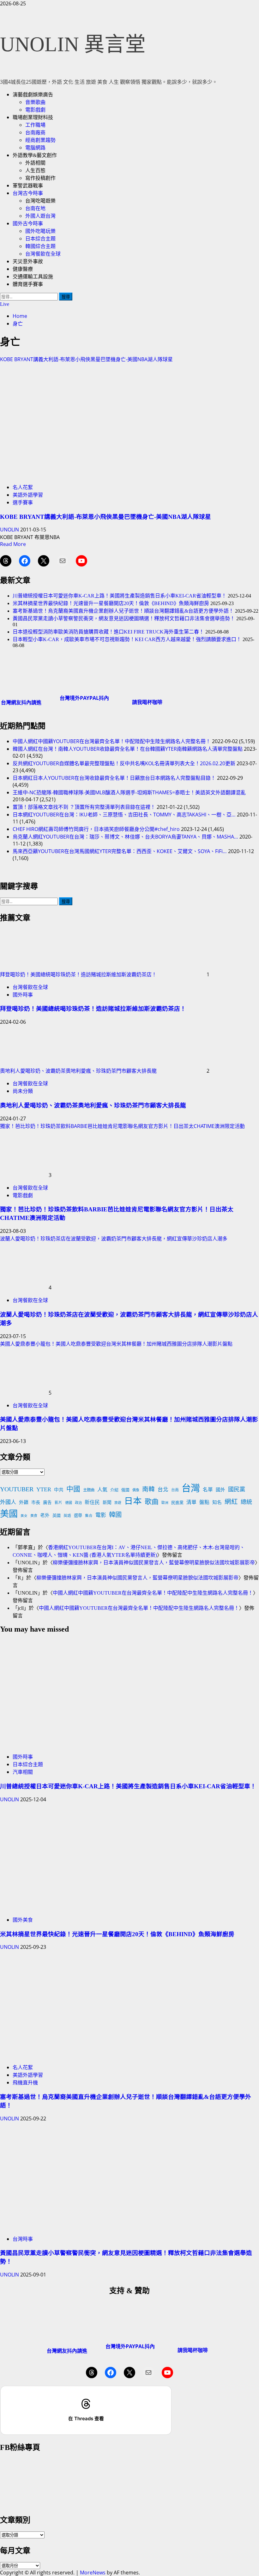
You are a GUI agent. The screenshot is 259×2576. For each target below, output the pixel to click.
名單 (208, 1490)
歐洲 (165, 1503)
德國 (69, 1503)
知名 (217, 1502)
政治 (78, 1503)
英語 (67, 1516)
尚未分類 (23, 1091)
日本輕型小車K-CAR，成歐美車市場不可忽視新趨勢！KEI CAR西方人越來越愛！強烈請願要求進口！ (127, 639)
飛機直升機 (25, 2082)
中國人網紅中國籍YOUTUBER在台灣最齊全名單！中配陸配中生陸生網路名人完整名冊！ (153, 1593)
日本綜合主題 (40, 239)
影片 (58, 1503)
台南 (175, 1490)
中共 (59, 1490)
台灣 (191, 1488)
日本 (133, 1501)
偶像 (136, 1490)
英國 (57, 1515)
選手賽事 (23, 502)
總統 (246, 1502)
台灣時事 (23, 2239)
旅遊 (118, 1503)
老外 (45, 1515)
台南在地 (35, 208)
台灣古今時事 (28, 193)
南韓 (148, 1489)
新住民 (92, 1502)
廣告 (47, 1503)
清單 (191, 1502)
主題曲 (89, 1490)
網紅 (231, 1502)
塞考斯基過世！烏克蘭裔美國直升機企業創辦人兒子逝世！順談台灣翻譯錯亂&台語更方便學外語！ (123, 611)
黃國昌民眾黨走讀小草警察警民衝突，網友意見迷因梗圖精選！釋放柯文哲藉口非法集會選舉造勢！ (124, 618)
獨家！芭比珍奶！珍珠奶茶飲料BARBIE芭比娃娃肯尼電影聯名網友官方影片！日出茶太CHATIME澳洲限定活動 (122, 1126)
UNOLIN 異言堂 (73, 44)
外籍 (24, 1502)
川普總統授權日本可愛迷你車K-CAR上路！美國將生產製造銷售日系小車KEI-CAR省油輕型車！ (120, 596)
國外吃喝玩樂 (40, 231)
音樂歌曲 (35, 102)
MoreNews (93, 2573)
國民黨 (237, 1489)
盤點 (204, 1502)
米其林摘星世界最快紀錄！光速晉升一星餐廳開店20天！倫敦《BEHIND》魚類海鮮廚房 (111, 603)
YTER (44, 1489)
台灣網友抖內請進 (21, 702)
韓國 (115, 1515)
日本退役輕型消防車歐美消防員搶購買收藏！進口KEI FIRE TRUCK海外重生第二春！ (108, 632)
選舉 (78, 1515)
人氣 (102, 1490)
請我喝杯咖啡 (147, 702)
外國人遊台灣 (40, 216)
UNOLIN (10, 530)
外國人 (8, 1502)
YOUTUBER (17, 1489)
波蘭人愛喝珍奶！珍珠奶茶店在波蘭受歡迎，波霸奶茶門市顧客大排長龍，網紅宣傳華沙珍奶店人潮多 (114, 1239)
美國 (9, 1514)
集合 (89, 1516)
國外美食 (23, 1920)
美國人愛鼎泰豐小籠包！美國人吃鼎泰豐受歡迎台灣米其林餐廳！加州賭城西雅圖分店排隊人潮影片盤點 (116, 1344)
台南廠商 (35, 133)
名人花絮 (23, 487)
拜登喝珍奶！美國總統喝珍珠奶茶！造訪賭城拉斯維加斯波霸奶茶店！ (78, 974)
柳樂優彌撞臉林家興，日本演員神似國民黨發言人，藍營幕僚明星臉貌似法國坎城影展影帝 (154, 1563)
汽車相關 (23, 1772)
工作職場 (35, 125)
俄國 (125, 1490)
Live (5, 304)
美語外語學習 (28, 495)
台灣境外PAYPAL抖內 (84, 698)
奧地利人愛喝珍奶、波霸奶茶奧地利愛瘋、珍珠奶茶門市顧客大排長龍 (78, 1071)
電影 (101, 1515)
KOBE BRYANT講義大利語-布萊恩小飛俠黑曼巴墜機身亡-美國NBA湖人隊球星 (86, 359)
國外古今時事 (28, 224)
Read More (13, 544)
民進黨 (177, 1503)
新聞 (107, 1503)
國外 (220, 1490)
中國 (73, 1489)
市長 (36, 1502)
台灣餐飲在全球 (43, 254)
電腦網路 (35, 148)
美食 (34, 1516)
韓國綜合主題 (40, 246)
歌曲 (152, 1502)
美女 (24, 1516)
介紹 (114, 1490)
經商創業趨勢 (40, 140)
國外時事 (23, 995)
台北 (163, 1490)
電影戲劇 (35, 110)
